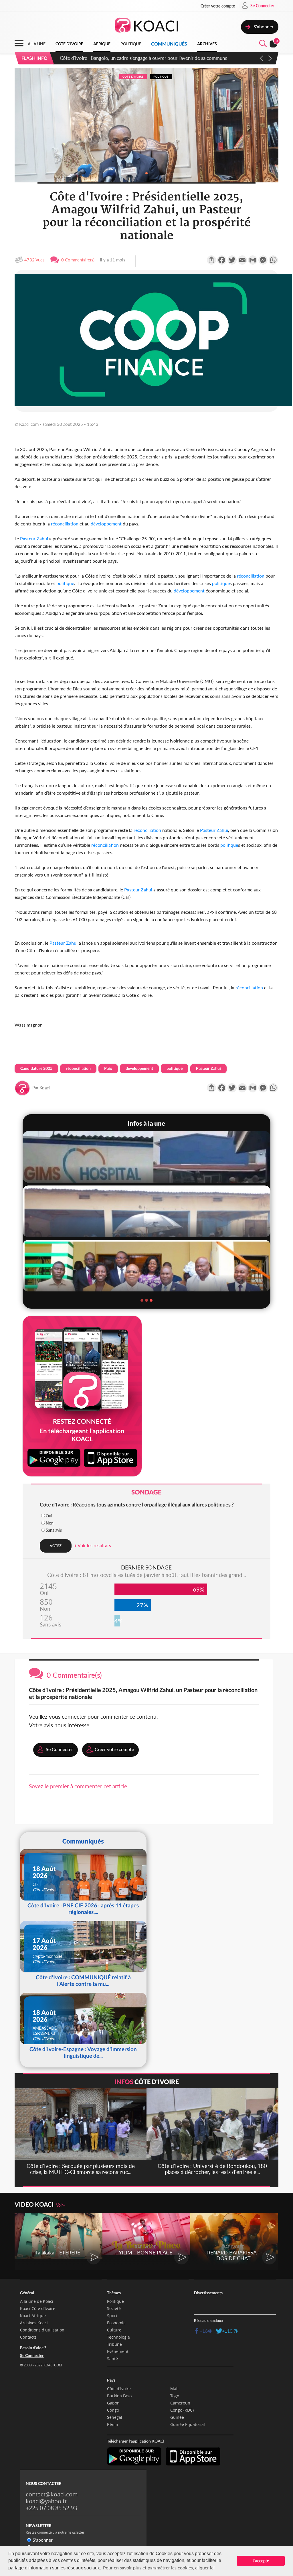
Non (50, 1523)
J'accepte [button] (261, 2561)
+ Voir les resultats (93, 1545)
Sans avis (54, 1530)
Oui (49, 1516)
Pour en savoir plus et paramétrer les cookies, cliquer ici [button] (159, 2568)
